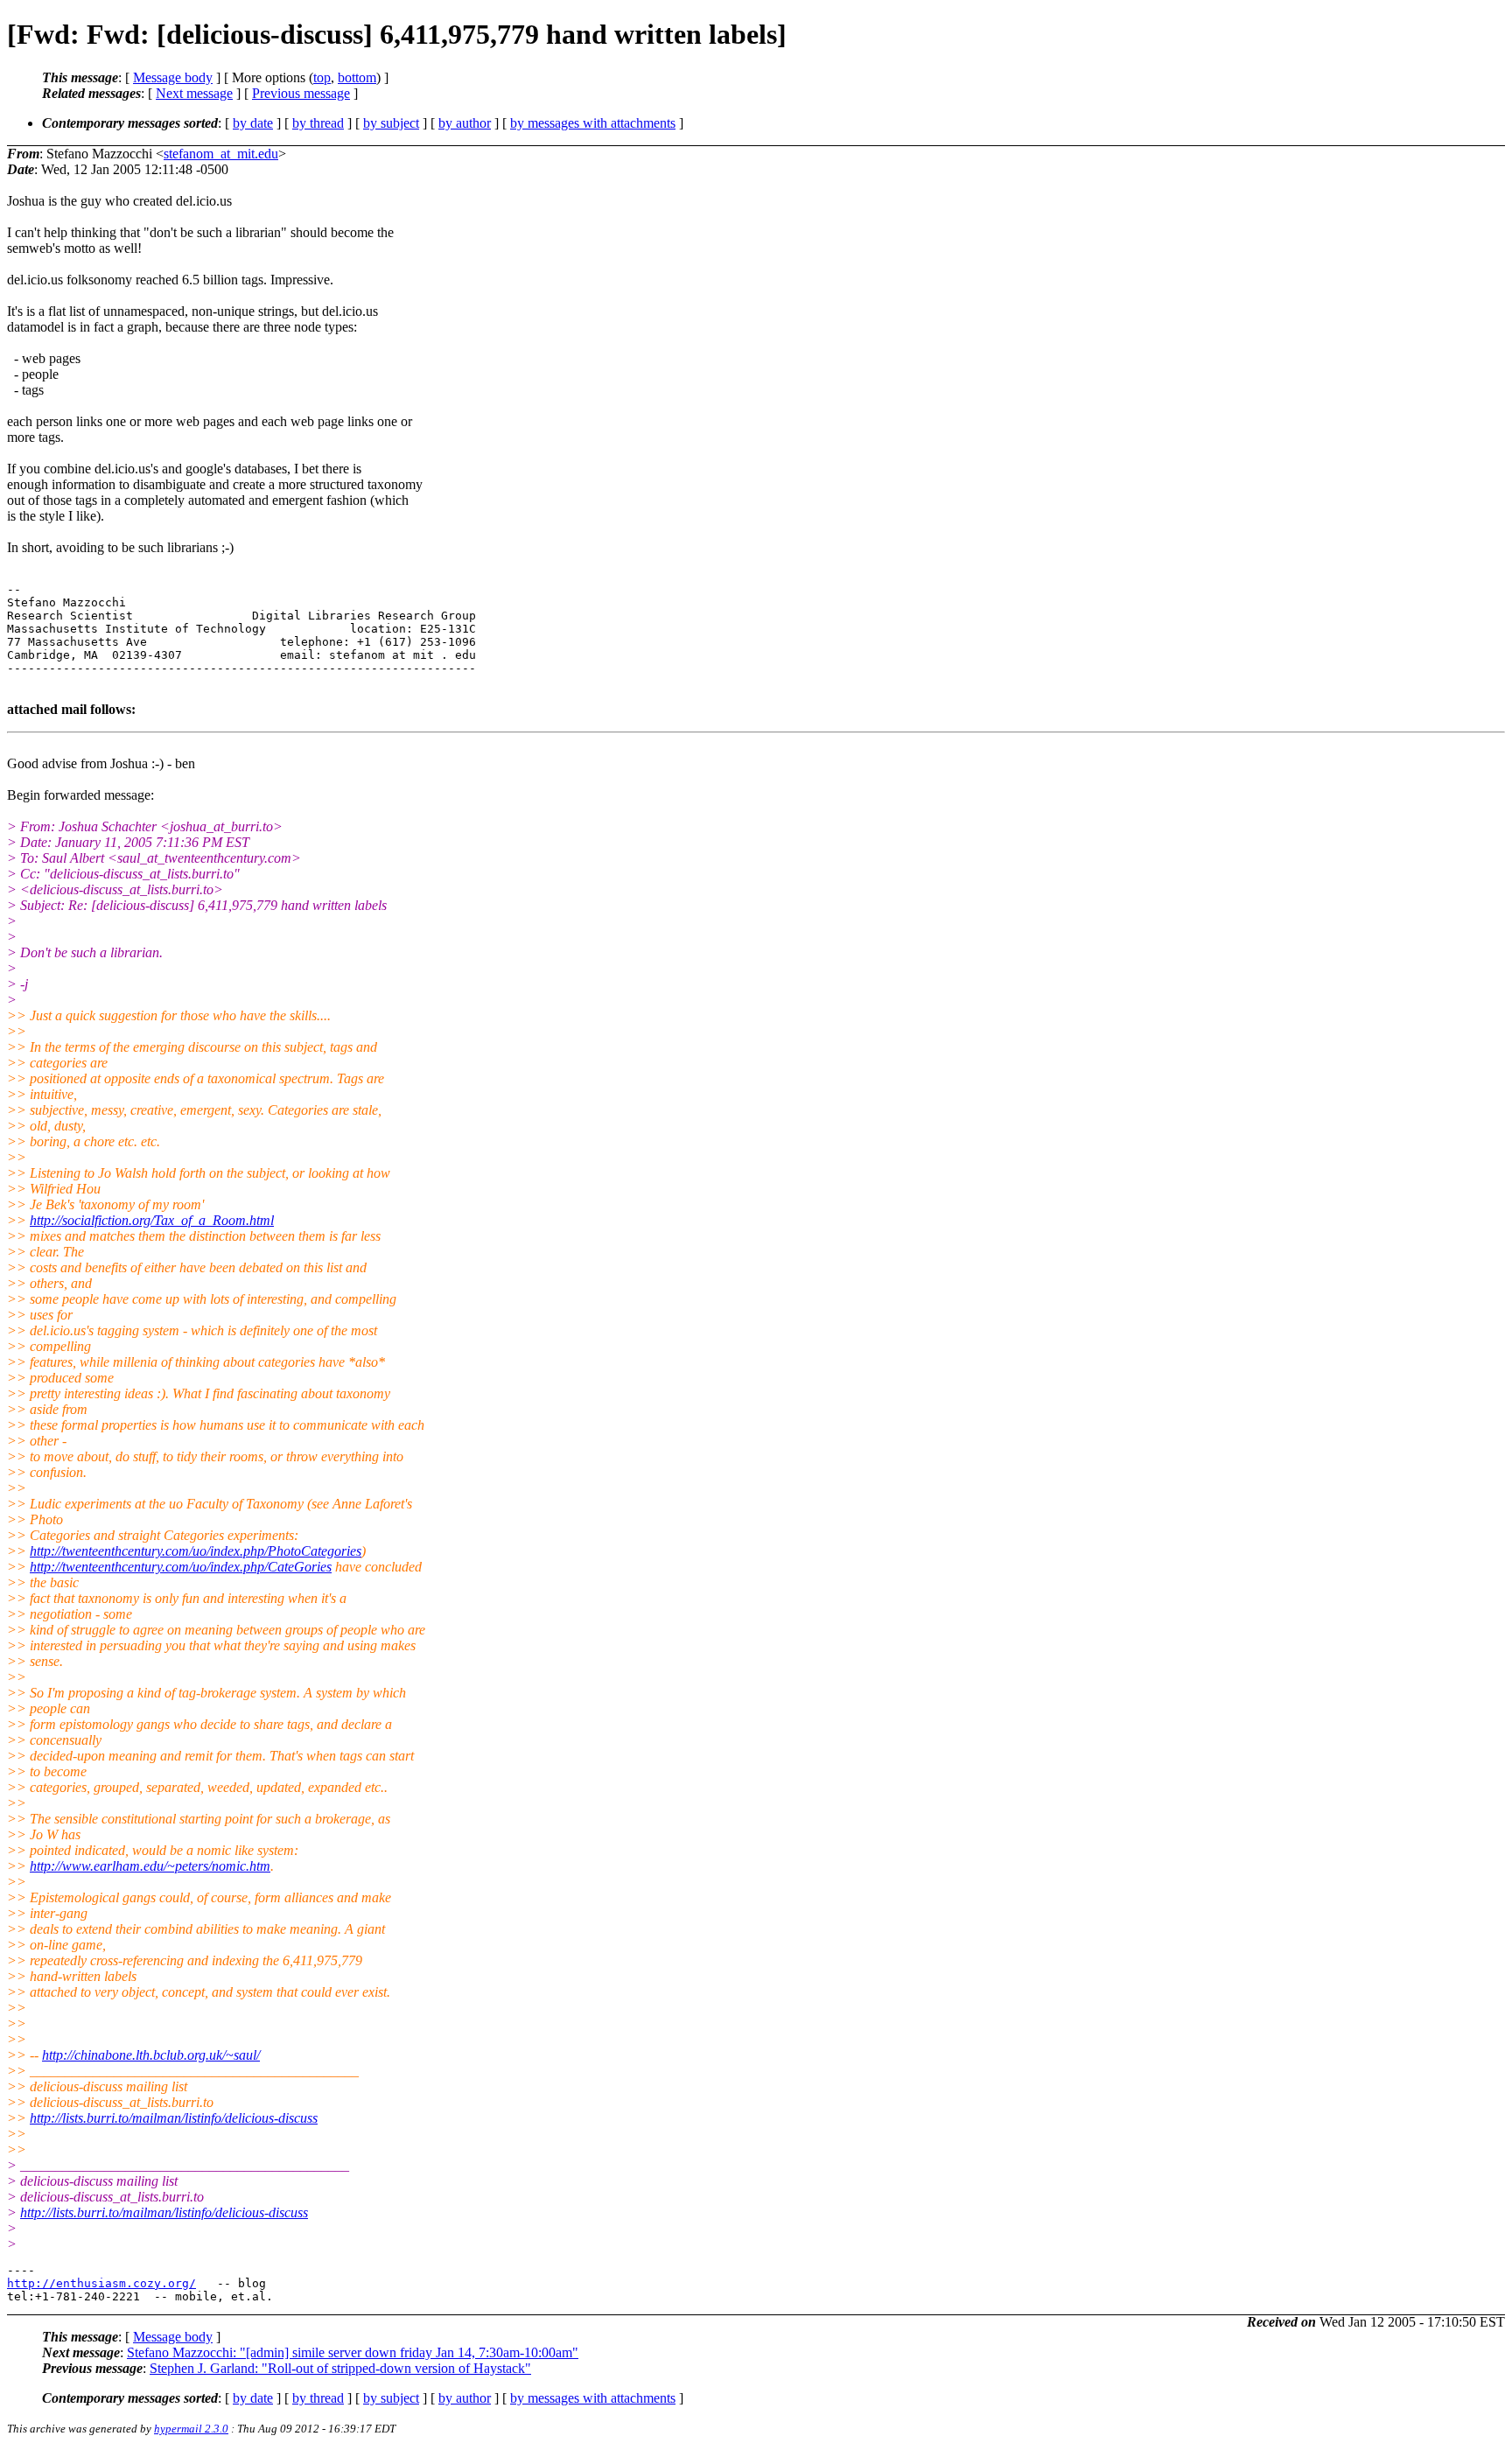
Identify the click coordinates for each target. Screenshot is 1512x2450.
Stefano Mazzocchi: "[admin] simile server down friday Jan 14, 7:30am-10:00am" (353, 2352)
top (322, 77)
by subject (391, 123)
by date (253, 123)
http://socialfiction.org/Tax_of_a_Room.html (152, 1220)
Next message (194, 93)
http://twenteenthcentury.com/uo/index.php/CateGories (181, 1567)
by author (465, 123)
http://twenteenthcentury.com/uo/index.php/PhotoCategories (196, 1551)
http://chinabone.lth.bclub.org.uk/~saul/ (151, 2055)
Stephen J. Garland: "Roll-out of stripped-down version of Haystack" (340, 2368)
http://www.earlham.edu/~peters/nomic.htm (150, 1866)
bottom (357, 77)
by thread (318, 123)
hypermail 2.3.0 (191, 2429)
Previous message (301, 93)
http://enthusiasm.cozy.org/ (101, 2283)
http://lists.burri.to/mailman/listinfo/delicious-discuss (174, 2118)
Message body (173, 77)
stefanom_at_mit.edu (221, 154)
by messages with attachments (593, 123)
